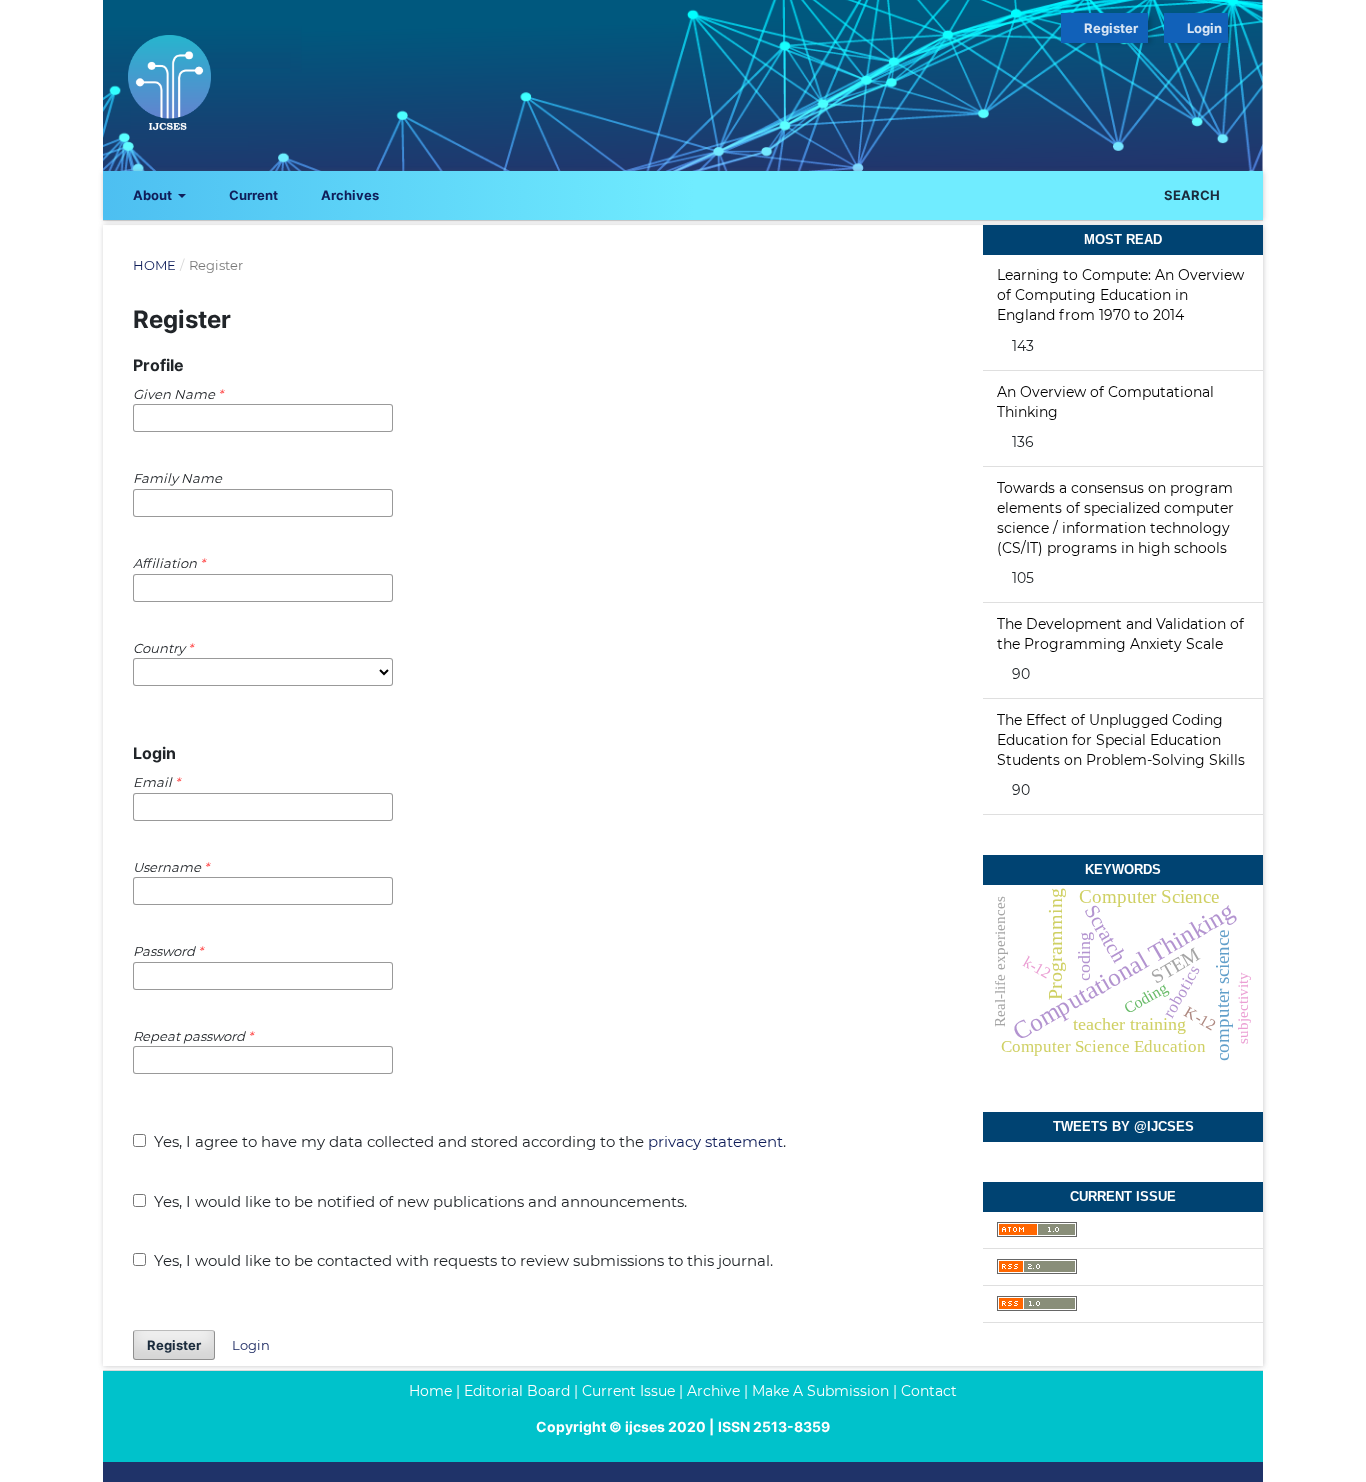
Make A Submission (820, 1391)
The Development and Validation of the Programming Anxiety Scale (1120, 634)
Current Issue (628, 1391)
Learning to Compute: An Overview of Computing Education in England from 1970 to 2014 (1120, 295)
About (154, 195)
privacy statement (715, 1141)
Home (154, 265)
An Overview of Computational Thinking (1105, 402)
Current (252, 195)
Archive (713, 1391)
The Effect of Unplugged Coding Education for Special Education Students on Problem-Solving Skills (1121, 740)
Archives (348, 195)
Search (1190, 195)
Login (1206, 28)
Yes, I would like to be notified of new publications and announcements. (418, 1201)
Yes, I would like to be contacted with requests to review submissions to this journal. (461, 1260)
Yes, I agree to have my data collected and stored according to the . (468, 1141)
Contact (929, 1391)
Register (1109, 28)
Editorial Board (517, 1391)
